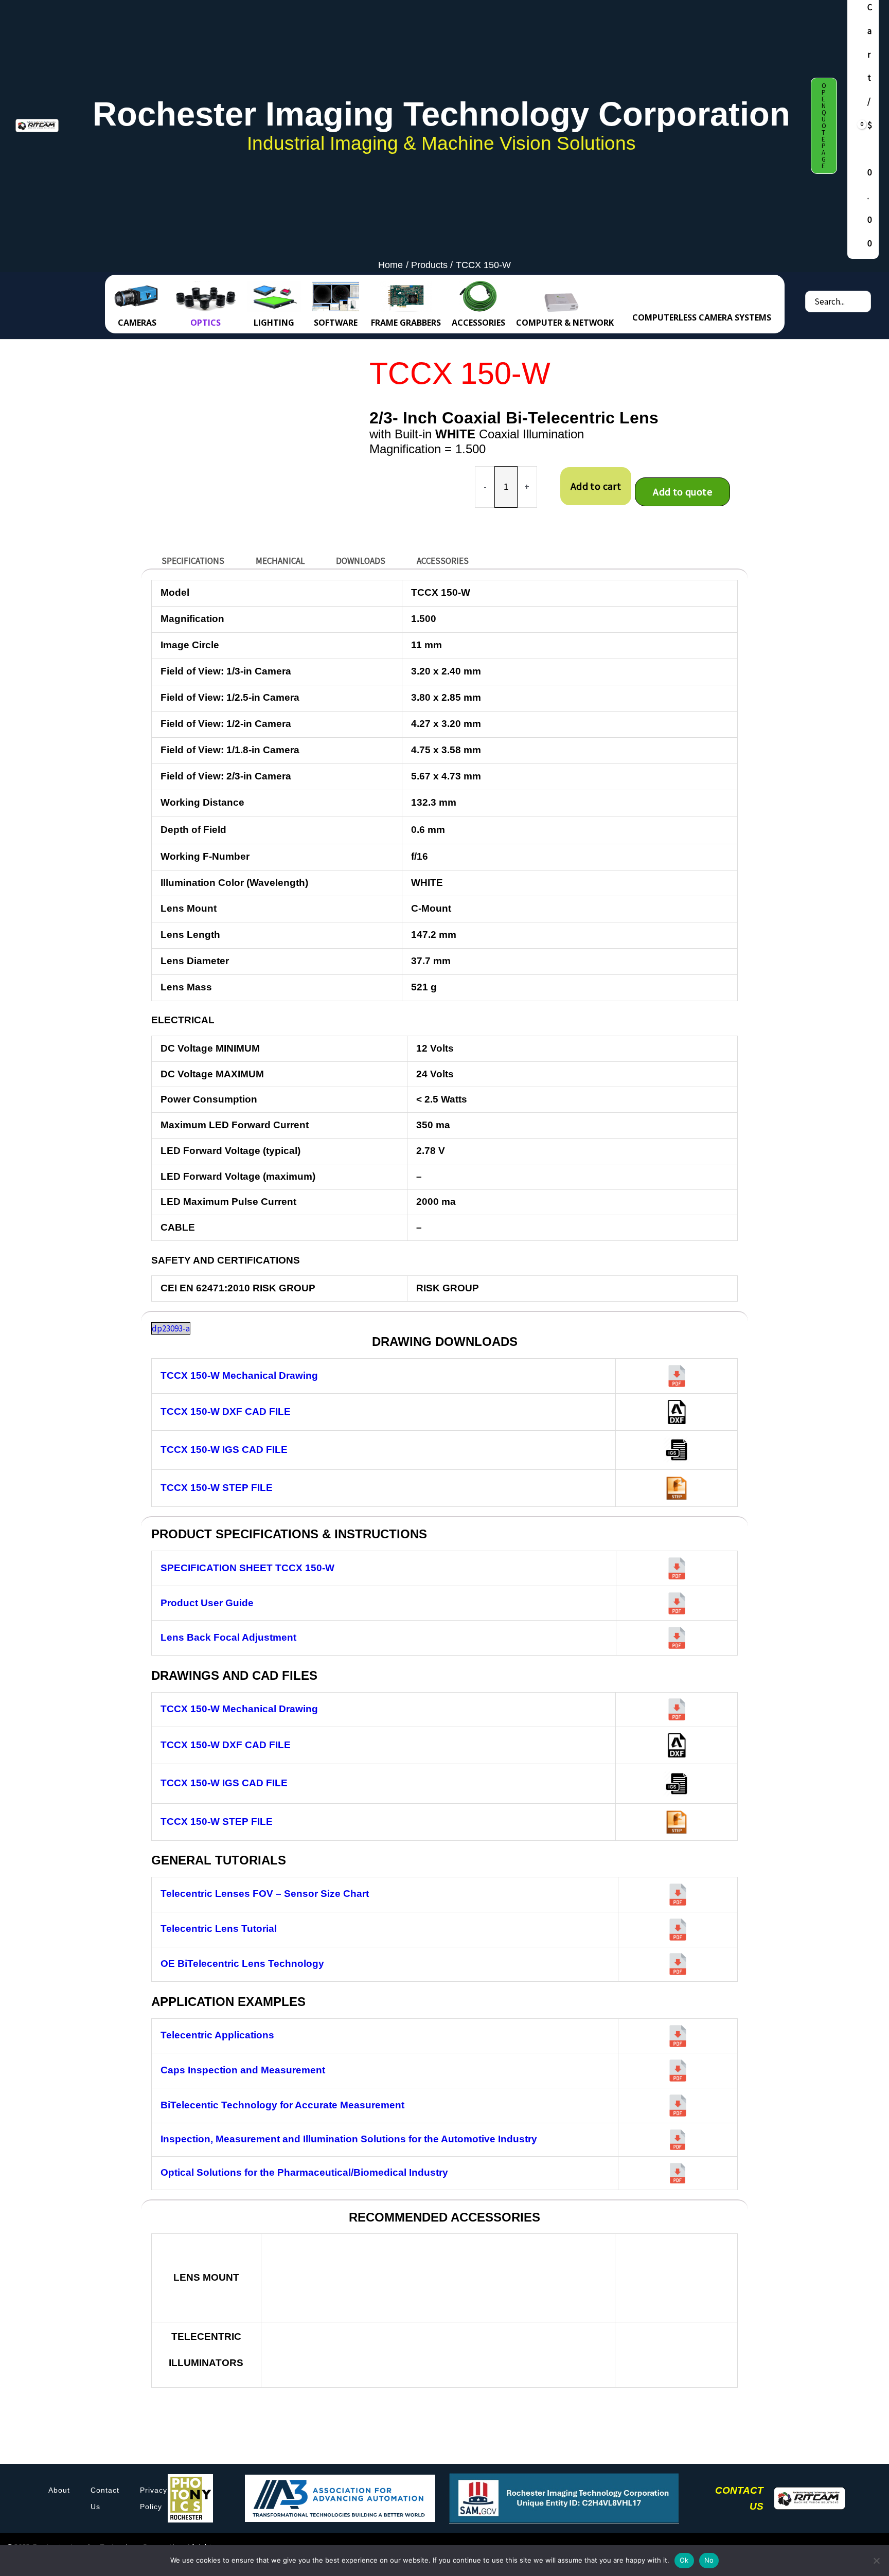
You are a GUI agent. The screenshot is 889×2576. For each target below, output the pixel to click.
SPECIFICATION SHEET (247, 1568)
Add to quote (682, 492)
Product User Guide (207, 1603)
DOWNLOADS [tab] (361, 561)
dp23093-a (171, 1328)
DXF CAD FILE (226, 1411)
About (59, 2490)
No (709, 2560)
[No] (876, 2561)
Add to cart (596, 486)
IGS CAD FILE (224, 1450)
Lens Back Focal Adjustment (228, 1637)
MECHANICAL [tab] (280, 561)
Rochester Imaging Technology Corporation (441, 114)
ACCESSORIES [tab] (443, 561)
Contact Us (105, 2498)
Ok (684, 2560)
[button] (824, 126)
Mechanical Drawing (239, 1375)
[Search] (862, 301)
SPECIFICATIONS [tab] (193, 561)
